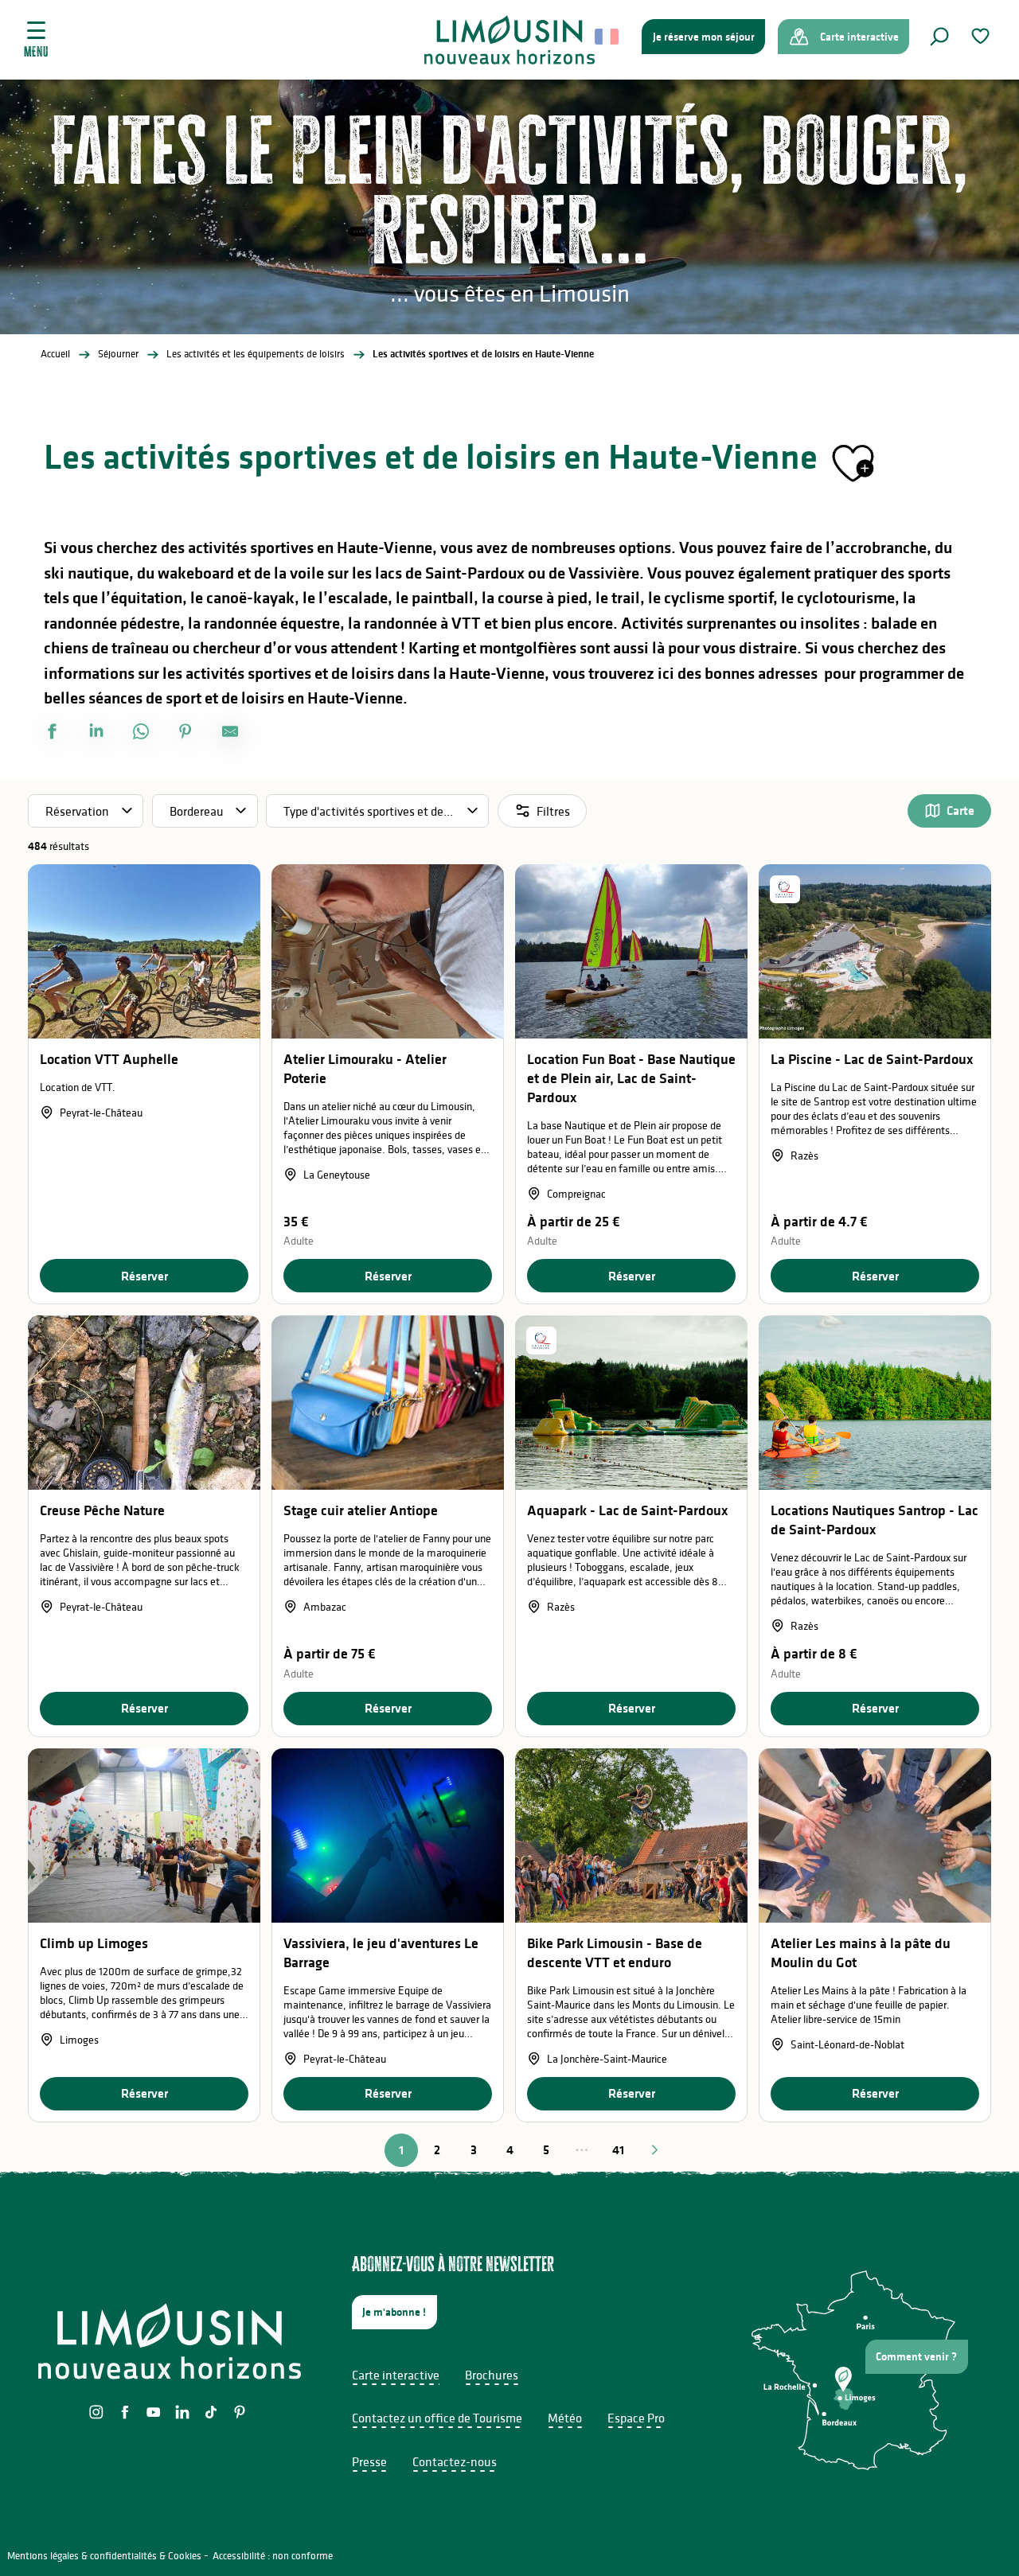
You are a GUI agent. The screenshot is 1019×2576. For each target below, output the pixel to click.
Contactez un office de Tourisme (437, 2418)
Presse (369, 2461)
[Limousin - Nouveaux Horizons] (510, 40)
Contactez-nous (455, 2461)
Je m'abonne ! (394, 2312)
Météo (565, 2418)
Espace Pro (636, 2418)
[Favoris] (982, 36)
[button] (939, 37)
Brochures (492, 2375)
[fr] (608, 37)
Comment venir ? (916, 2356)
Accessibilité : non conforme (273, 2556)
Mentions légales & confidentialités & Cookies (104, 2556)
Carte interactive (396, 2375)
